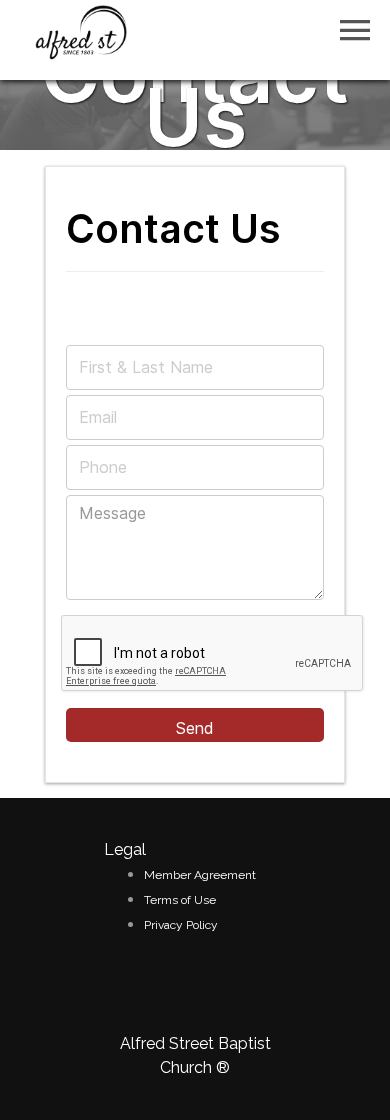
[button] (355, 30)
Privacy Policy (181, 925)
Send (195, 728)
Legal (125, 849)
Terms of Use (180, 900)
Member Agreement (200, 875)
